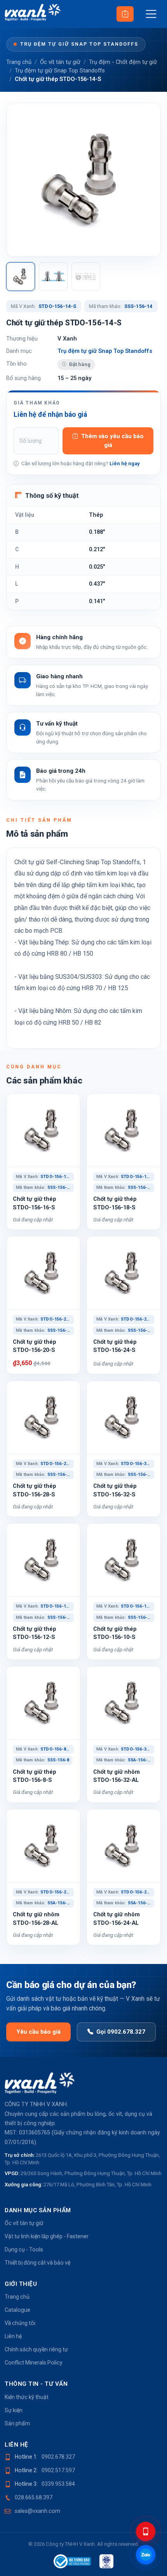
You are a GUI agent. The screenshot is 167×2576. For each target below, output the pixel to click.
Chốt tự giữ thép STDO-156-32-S (115, 1490)
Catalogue (17, 2310)
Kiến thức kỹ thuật (27, 2397)
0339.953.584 (58, 2484)
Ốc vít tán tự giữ (60, 62)
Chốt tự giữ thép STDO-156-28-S (35, 1490)
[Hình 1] (21, 277)
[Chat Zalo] (146, 2555)
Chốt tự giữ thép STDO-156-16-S (35, 1203)
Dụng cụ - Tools (24, 2249)
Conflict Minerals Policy (34, 2363)
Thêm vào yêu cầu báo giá (112, 441)
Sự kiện (14, 2410)
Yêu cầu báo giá (38, 2032)
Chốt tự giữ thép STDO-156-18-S (115, 1203)
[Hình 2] (53, 277)
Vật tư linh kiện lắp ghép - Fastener (47, 2236)
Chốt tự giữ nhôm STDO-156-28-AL (36, 1918)
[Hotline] (146, 2531)
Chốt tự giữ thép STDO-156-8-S (35, 1776)
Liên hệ (13, 2336)
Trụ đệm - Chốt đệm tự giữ (123, 62)
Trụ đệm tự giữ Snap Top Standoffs (79, 44)
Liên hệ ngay (125, 463)
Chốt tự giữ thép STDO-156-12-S (35, 1633)
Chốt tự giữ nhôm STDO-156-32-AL (117, 1776)
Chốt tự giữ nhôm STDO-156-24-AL (117, 1918)
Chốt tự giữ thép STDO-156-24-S (115, 1346)
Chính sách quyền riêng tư (36, 2349)
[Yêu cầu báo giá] (125, 14)
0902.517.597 (58, 2470)
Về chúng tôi (20, 2323)
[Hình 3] (86, 277)
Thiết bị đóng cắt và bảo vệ (37, 2263)
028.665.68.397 (34, 2497)
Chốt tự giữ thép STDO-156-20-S (35, 1346)
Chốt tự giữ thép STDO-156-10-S (115, 1633)
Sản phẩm (17, 2423)
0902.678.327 (58, 2457)
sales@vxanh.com (37, 2511)
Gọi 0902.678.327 (121, 2032)
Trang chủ (19, 62)
